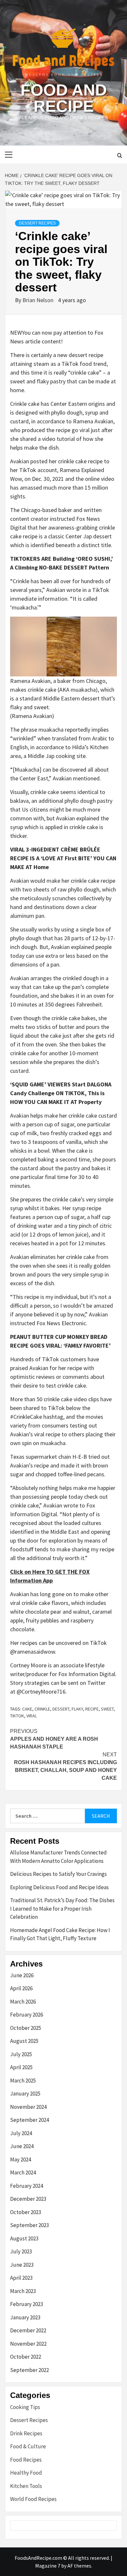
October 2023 (26, 2212)
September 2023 (29, 2225)
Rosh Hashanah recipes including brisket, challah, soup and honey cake (65, 1766)
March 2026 (23, 2002)
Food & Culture (28, 2446)
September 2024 (29, 2120)
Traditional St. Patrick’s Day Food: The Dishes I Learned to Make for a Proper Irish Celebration (62, 1909)
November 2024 (28, 2107)
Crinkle (42, 1709)
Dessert (61, 1709)
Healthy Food (26, 2473)
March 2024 (23, 2172)
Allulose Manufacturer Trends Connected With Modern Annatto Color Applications (58, 1857)
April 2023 (21, 2278)
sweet (107, 1709)
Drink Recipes (26, 2433)
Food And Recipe (64, 98)
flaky (77, 1709)
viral (32, 1716)
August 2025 (24, 2041)
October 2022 (26, 2357)
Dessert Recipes (37, 223)
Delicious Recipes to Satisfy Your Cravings (58, 1874)
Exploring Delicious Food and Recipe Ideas (59, 1887)
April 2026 (21, 1988)
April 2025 (21, 2067)
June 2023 (22, 2265)
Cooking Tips (25, 2407)
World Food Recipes (33, 2499)
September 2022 (29, 2370)
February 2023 (27, 2304)
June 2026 (22, 1975)
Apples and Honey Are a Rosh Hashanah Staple (54, 1739)
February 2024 (27, 2186)
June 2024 (22, 2146)
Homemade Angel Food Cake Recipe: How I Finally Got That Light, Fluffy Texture (60, 1934)
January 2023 (25, 2317)
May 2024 (21, 2159)
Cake (27, 1709)
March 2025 (23, 2081)
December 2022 (28, 2330)
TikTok (17, 1716)
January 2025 (25, 2094)
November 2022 (28, 2344)
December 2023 (28, 2199)
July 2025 (21, 2054)
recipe (92, 1709)
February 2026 (27, 2015)
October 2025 (26, 2028)
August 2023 (24, 2238)
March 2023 (23, 2291)
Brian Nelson (39, 300)
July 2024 (21, 2133)
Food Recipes (26, 2460)
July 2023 (21, 2251)
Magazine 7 (48, 2566)
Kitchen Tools (26, 2486)
